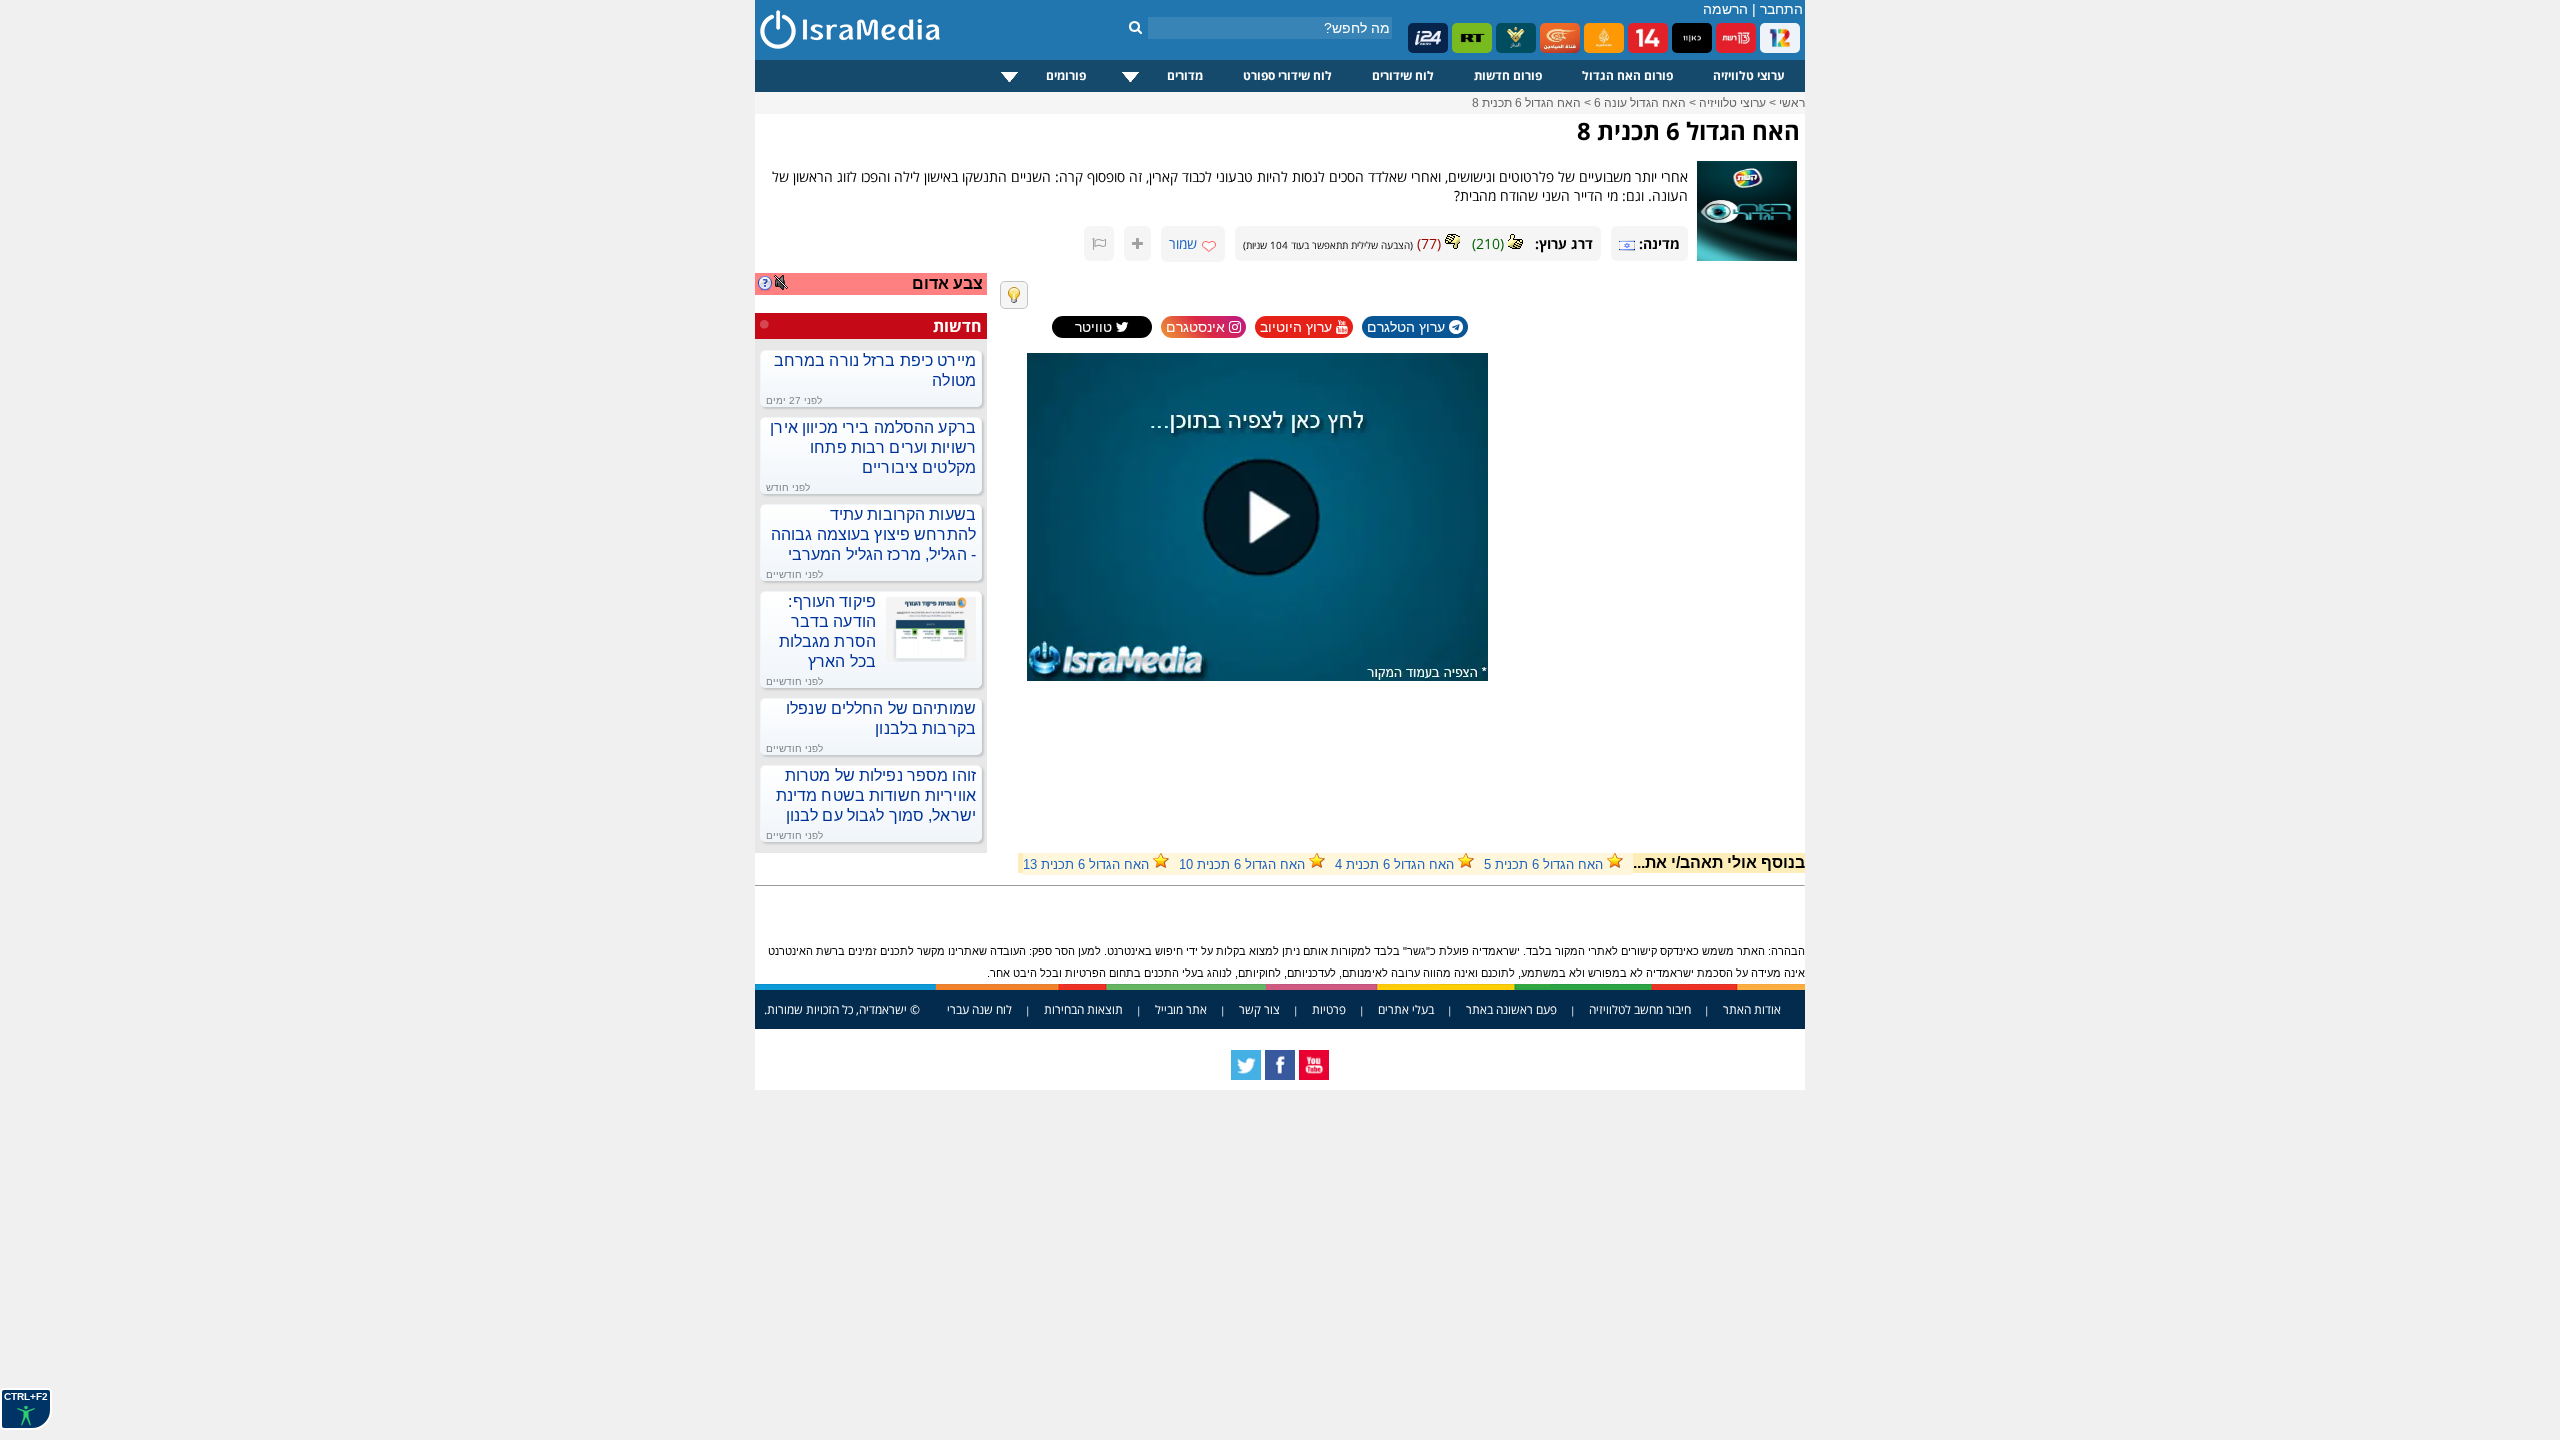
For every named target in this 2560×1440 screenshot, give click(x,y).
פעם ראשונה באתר (1511, 1009)
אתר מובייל (1181, 1009)
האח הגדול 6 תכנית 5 (1543, 864)
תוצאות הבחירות (1083, 1009)
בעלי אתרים (1406, 1009)
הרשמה (1725, 9)
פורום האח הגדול (1627, 75)
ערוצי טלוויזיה (1749, 75)
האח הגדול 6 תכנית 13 (1086, 864)
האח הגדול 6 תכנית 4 (1394, 864)
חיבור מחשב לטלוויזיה (1640, 1009)
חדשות (957, 326)
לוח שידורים (1403, 75)
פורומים (1066, 75)
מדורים (1185, 75)
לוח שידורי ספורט (1287, 75)
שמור (1183, 243)
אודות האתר (1752, 1009)
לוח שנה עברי (979, 1009)
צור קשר (1259, 1009)
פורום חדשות (1508, 75)
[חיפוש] (1135, 27)
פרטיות (1329, 1009)
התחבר (1781, 9)
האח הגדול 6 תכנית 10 (1242, 864)
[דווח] (1099, 243)
